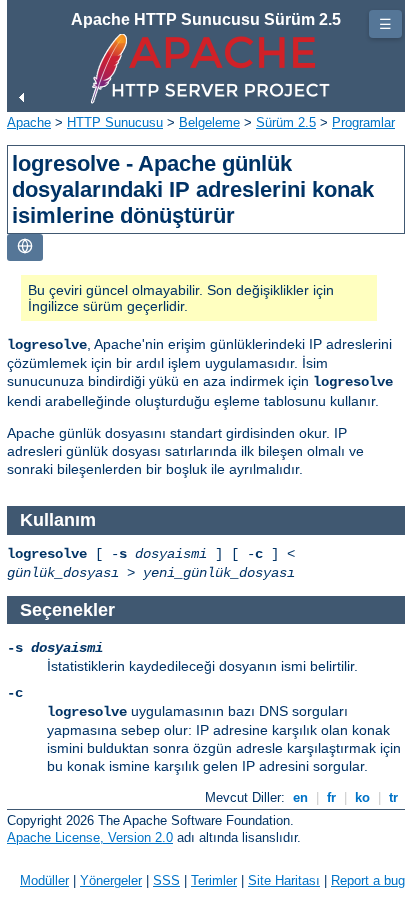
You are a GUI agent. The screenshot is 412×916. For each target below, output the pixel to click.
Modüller (44, 880)
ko (362, 797)
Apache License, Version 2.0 (90, 837)
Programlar (363, 122)
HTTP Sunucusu (115, 122)
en (300, 797)
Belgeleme (209, 122)
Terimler (214, 880)
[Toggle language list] (25, 247)
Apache (29, 122)
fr (331, 797)
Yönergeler (111, 880)
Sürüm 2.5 (286, 122)
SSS (166, 880)
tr (393, 797)
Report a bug (368, 880)
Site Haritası (284, 880)
